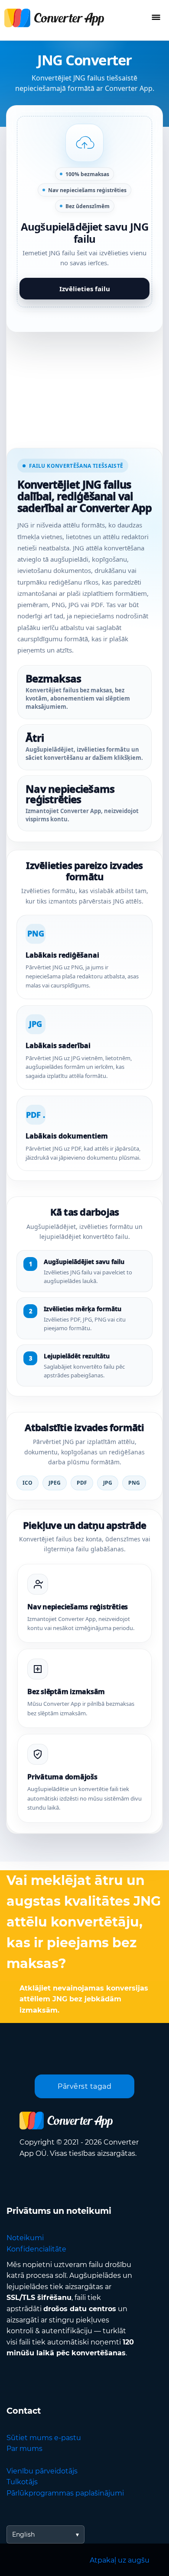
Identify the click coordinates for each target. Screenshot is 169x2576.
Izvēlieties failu (85, 289)
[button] (84, 212)
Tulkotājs (22, 2482)
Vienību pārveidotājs (42, 2471)
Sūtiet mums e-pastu (44, 2438)
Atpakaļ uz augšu (120, 2560)
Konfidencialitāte (36, 2249)
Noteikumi (25, 2238)
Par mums (24, 2449)
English (23, 2534)
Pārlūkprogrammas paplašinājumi (65, 2493)
